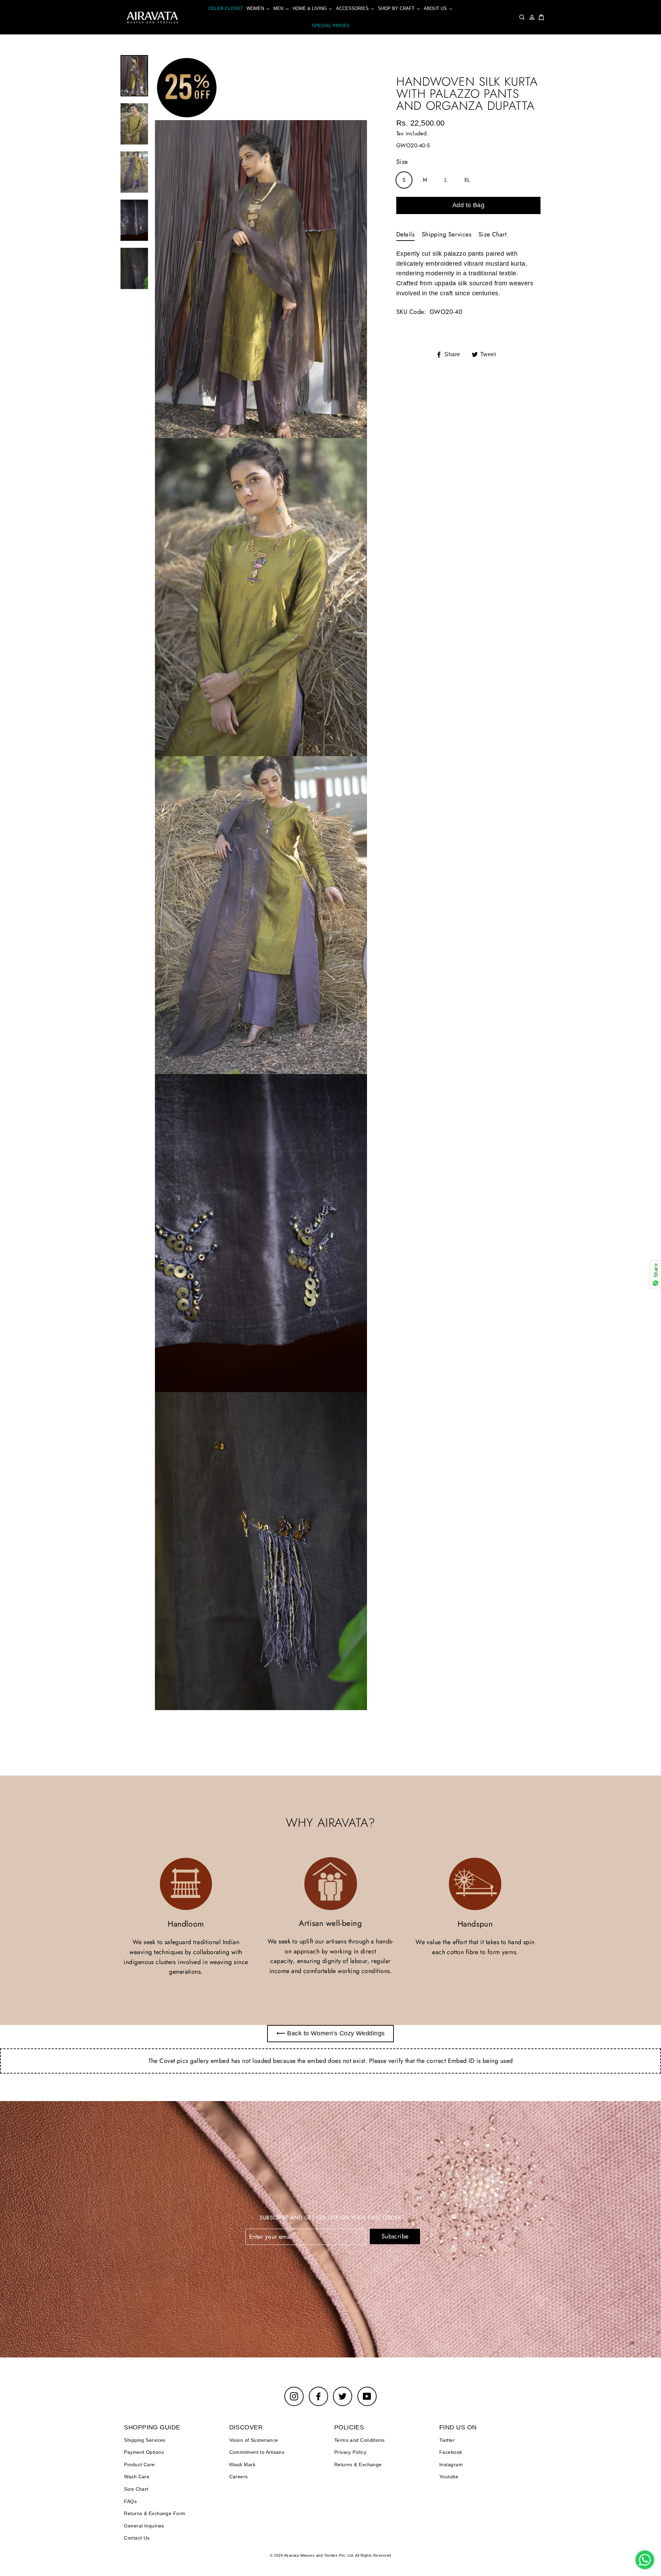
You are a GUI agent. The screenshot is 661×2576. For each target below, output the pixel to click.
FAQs (130, 2501)
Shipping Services (447, 234)
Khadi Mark (243, 2464)
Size (402, 162)
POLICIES (349, 2427)
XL (467, 180)
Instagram (451, 2464)
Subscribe (395, 2236)
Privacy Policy (350, 2452)
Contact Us (137, 2538)
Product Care (139, 2464)
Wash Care (137, 2477)
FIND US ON (458, 2427)
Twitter (447, 2440)
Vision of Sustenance (254, 2440)
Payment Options (144, 2452)
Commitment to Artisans (257, 2452)
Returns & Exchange (358, 2464)
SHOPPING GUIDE (152, 2427)
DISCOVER (246, 2427)
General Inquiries (144, 2526)
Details (405, 234)
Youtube (449, 2477)
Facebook (451, 2452)
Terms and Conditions (360, 2440)
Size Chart (493, 234)
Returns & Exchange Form (155, 2513)
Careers (239, 2477)
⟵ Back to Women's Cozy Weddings (331, 2033)
